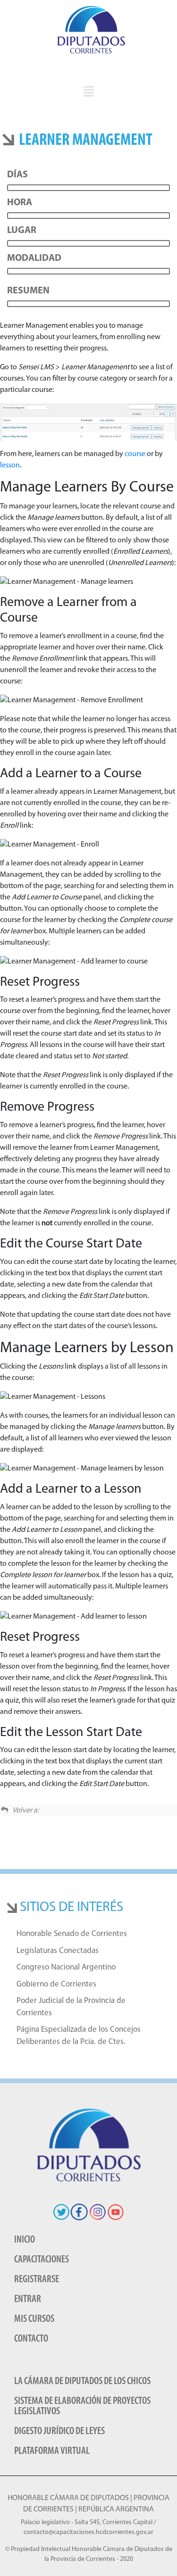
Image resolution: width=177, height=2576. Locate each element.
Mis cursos (34, 2319)
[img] (89, 91)
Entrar (28, 2299)
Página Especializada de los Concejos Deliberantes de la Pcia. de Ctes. (79, 2036)
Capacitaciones (42, 2260)
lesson (10, 465)
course (135, 454)
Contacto (31, 2339)
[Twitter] (61, 2212)
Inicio (25, 2240)
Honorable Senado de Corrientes (72, 1934)
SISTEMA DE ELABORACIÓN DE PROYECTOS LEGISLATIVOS (82, 2406)
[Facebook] (79, 2212)
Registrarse (37, 2280)
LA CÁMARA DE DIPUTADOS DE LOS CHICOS (82, 2381)
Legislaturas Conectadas (58, 1951)
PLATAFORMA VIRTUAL (52, 2451)
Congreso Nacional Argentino (66, 1967)
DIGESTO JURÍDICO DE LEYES (59, 2431)
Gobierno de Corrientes (56, 1984)
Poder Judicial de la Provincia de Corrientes (71, 2007)
